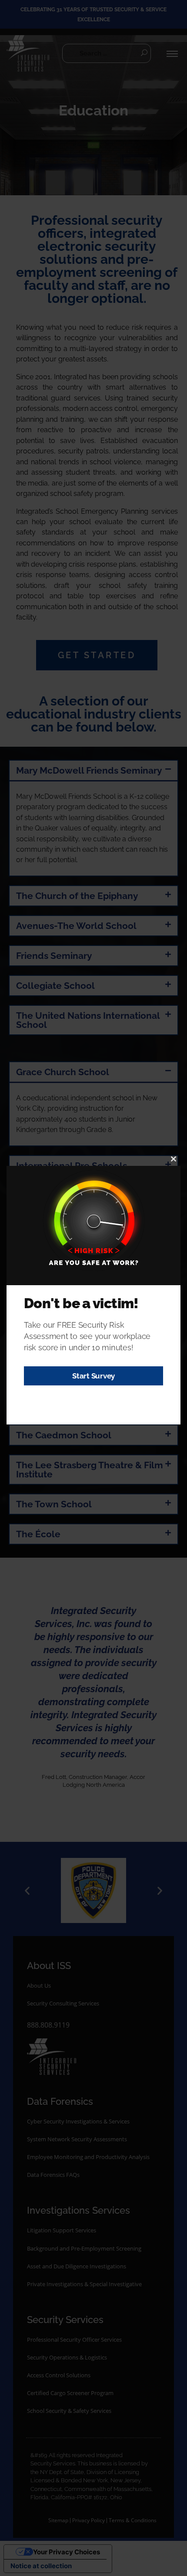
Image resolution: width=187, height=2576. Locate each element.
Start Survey (93, 1376)
